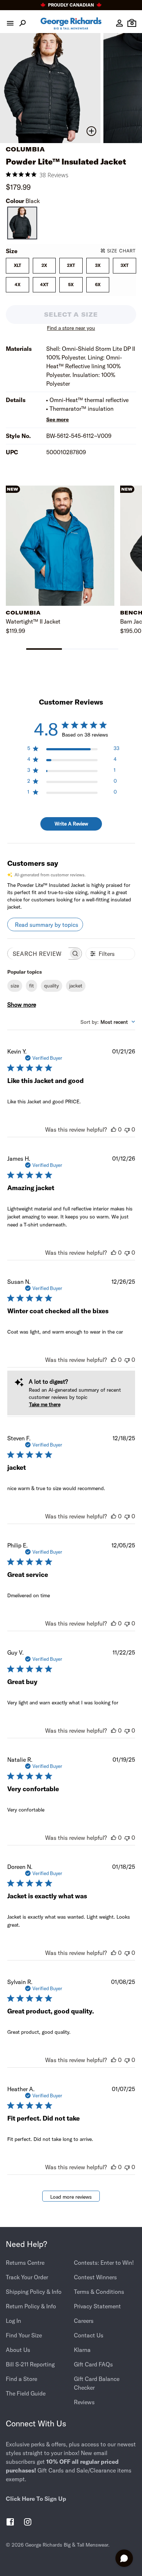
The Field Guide (26, 2393)
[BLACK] (22, 223)
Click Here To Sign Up (36, 2499)
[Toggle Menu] (10, 23)
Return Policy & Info (31, 2306)
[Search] (23, 23)
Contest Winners (95, 2277)
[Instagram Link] (28, 2523)
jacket (76, 986)
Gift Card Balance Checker (97, 2383)
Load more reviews (71, 2197)
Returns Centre (25, 2263)
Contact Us (89, 2335)
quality (52, 986)
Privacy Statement (97, 2306)
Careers (84, 2321)
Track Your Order (27, 2277)
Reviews (84, 2402)
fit (31, 986)
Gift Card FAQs (93, 2364)
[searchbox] (38, 954)
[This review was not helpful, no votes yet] (127, 1129)
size (15, 986)
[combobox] (108, 1022)
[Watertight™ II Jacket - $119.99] (60, 546)
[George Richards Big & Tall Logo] (71, 23)
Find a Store (21, 2379)
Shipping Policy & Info (34, 2292)
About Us (18, 2350)
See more (58, 419)
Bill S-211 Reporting (30, 2364)
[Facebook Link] (10, 2523)
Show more (22, 1005)
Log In (13, 2321)
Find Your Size (24, 2335)
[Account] (119, 23)
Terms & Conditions (99, 2292)
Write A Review (71, 824)
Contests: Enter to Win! (104, 2263)
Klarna (82, 2350)
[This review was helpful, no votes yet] (114, 1129)
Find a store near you (71, 328)
